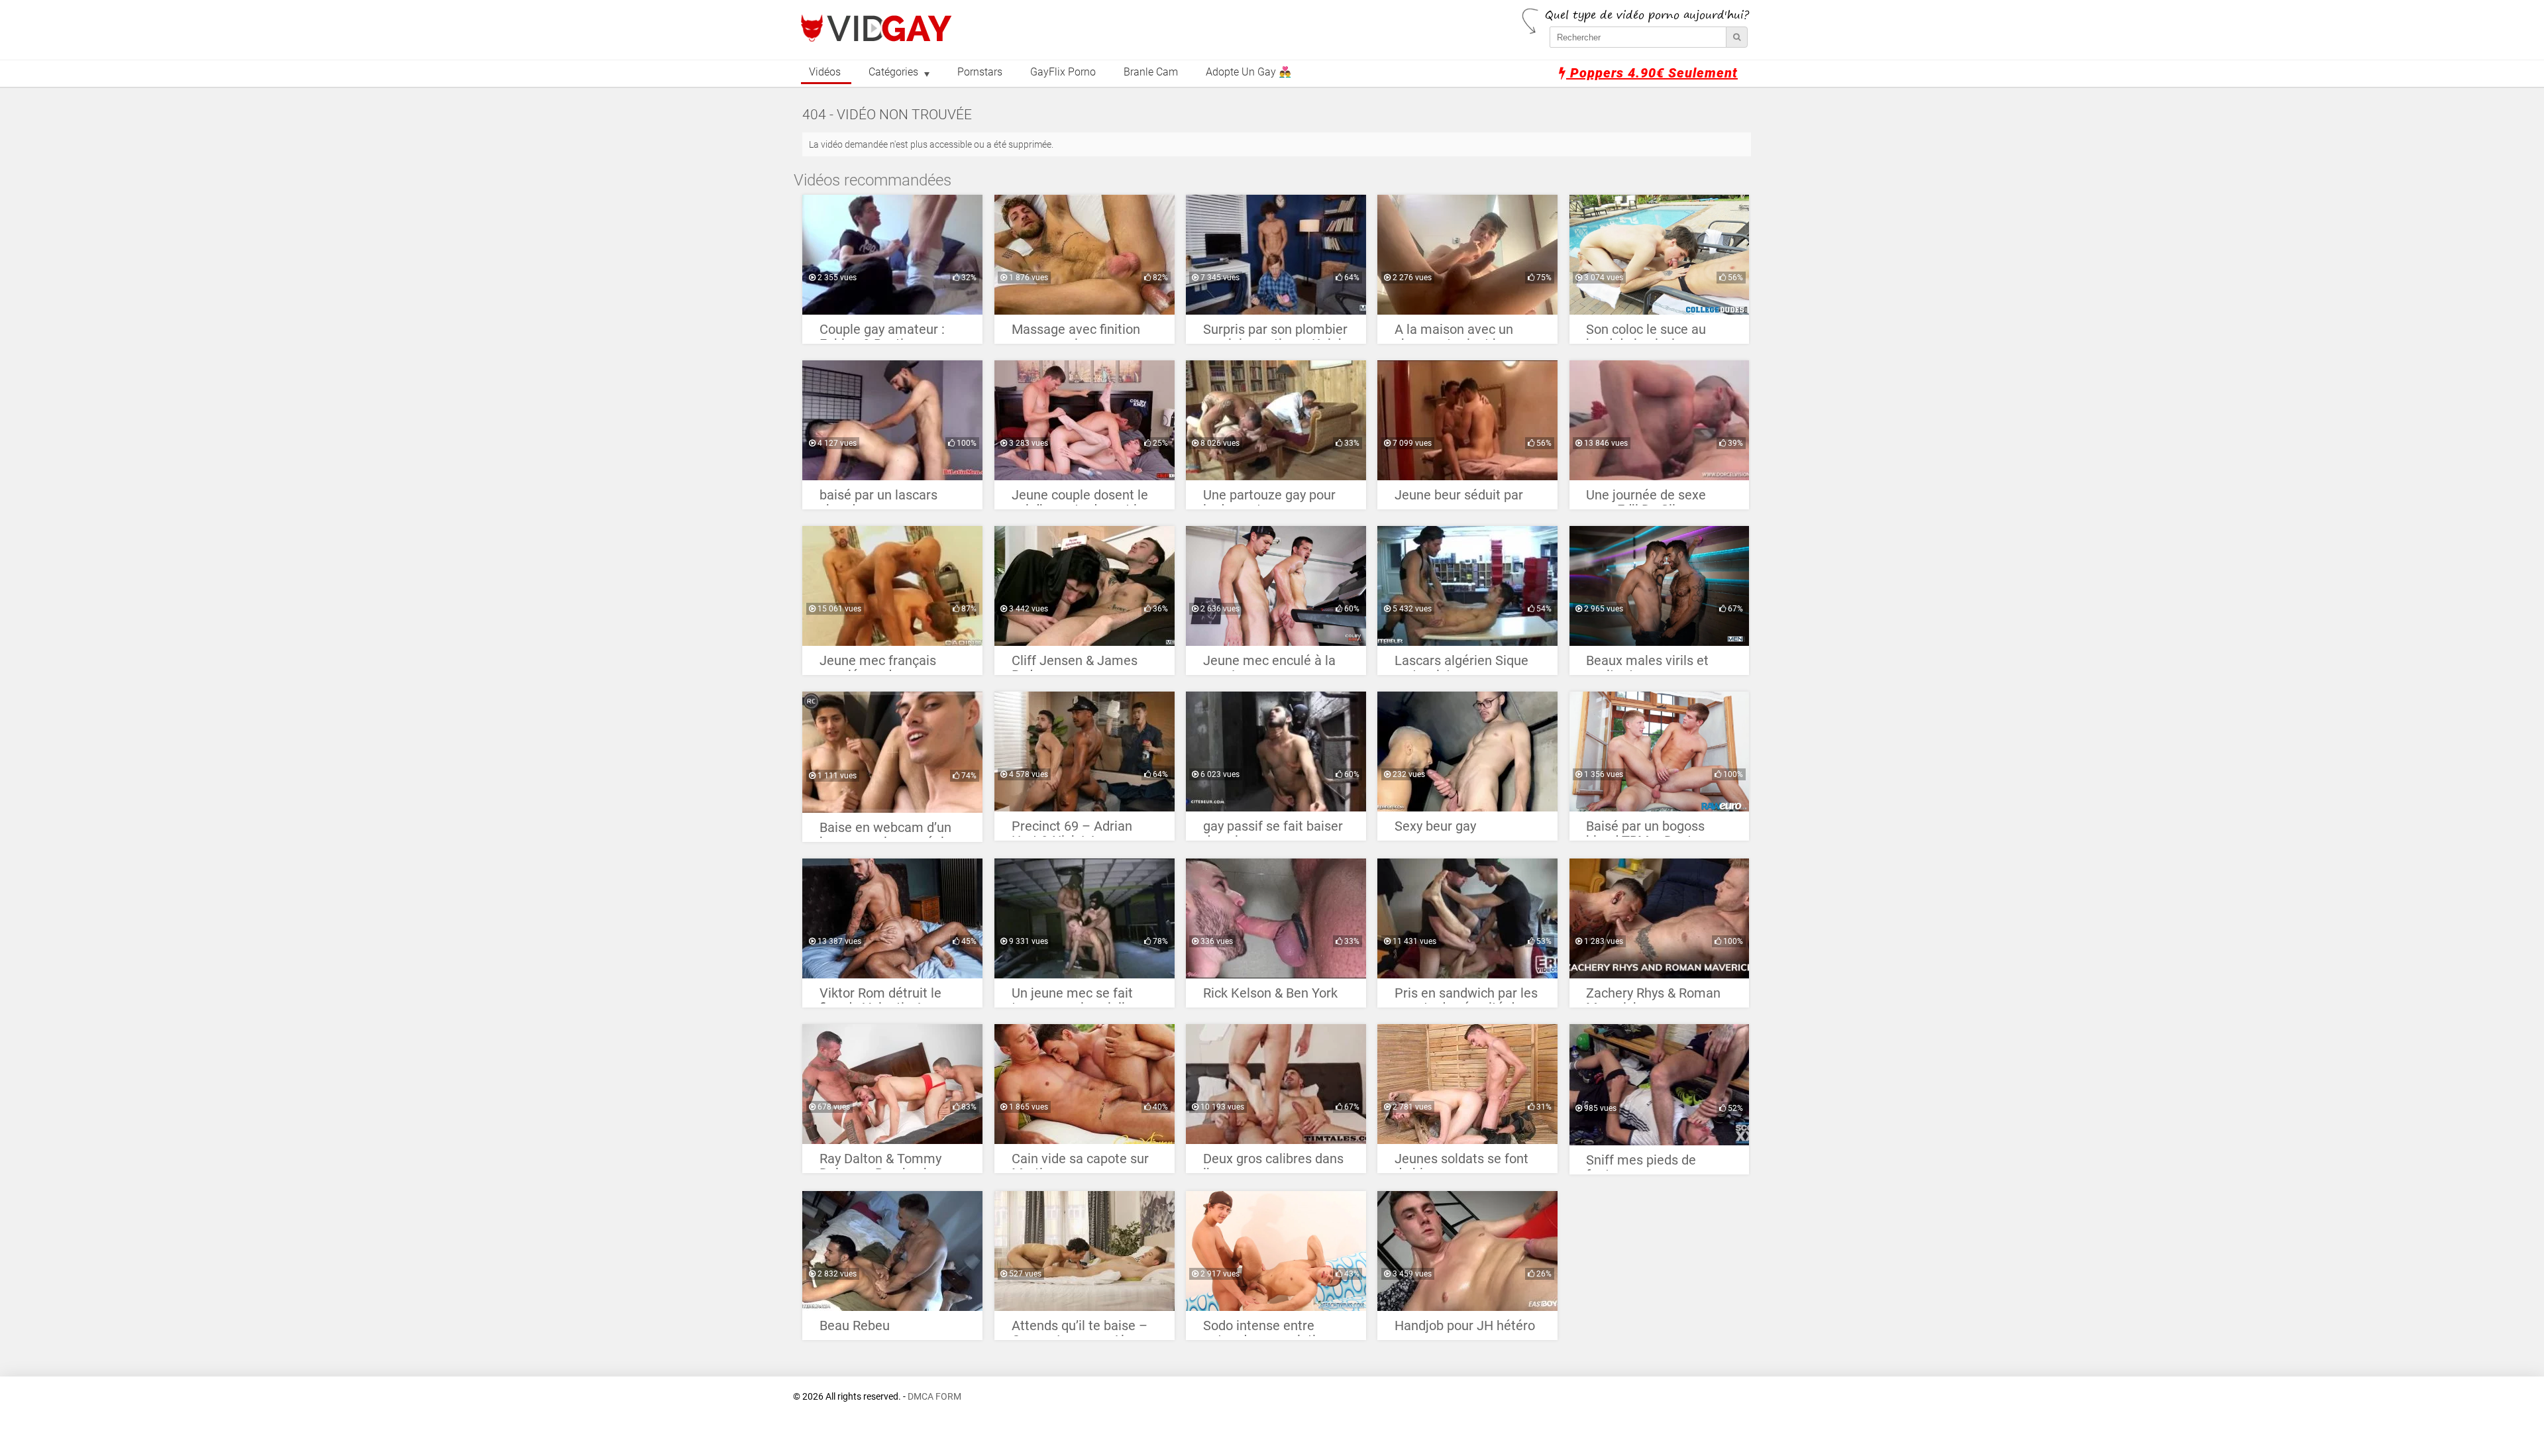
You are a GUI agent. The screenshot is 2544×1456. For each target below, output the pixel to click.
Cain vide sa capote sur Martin (1080, 1162)
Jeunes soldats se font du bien (1461, 1162)
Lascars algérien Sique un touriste (1461, 664)
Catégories (893, 72)
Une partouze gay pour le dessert (1269, 498)
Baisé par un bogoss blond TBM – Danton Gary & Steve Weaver (1648, 830)
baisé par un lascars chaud (878, 498)
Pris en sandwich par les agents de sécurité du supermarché (1466, 997)
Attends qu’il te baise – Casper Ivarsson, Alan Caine (1080, 1329)
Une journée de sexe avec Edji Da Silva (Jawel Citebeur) (1646, 498)
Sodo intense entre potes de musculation (1267, 1329)
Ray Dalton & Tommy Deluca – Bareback (880, 1162)
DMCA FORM (934, 1397)
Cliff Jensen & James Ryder (1075, 664)
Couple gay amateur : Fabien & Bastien (882, 333)
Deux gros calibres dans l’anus (1273, 1162)
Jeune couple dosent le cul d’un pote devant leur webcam (1084, 498)
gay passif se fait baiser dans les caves (1273, 830)
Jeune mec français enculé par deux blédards (878, 664)
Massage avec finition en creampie (1076, 333)
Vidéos (825, 72)
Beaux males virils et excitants (1647, 664)
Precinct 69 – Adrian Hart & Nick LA (1072, 830)
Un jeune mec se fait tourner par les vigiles (1075, 997)
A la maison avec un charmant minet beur (1457, 333)
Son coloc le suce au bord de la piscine (1646, 333)
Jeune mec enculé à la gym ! (1269, 664)
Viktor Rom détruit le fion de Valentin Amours (890, 997)
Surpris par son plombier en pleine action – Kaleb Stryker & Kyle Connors (1275, 333)
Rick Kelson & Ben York (1270, 993)
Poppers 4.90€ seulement (1652, 73)
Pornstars (980, 72)
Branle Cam (1151, 72)
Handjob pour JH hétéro (1465, 1326)
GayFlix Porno (1063, 72)
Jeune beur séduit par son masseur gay (1459, 498)
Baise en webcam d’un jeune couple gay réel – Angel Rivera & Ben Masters (888, 831)
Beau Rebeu (855, 1326)
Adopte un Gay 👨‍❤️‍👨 (1248, 72)
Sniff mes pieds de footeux (1641, 1164)
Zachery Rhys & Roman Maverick (1653, 997)
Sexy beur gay (1435, 826)
